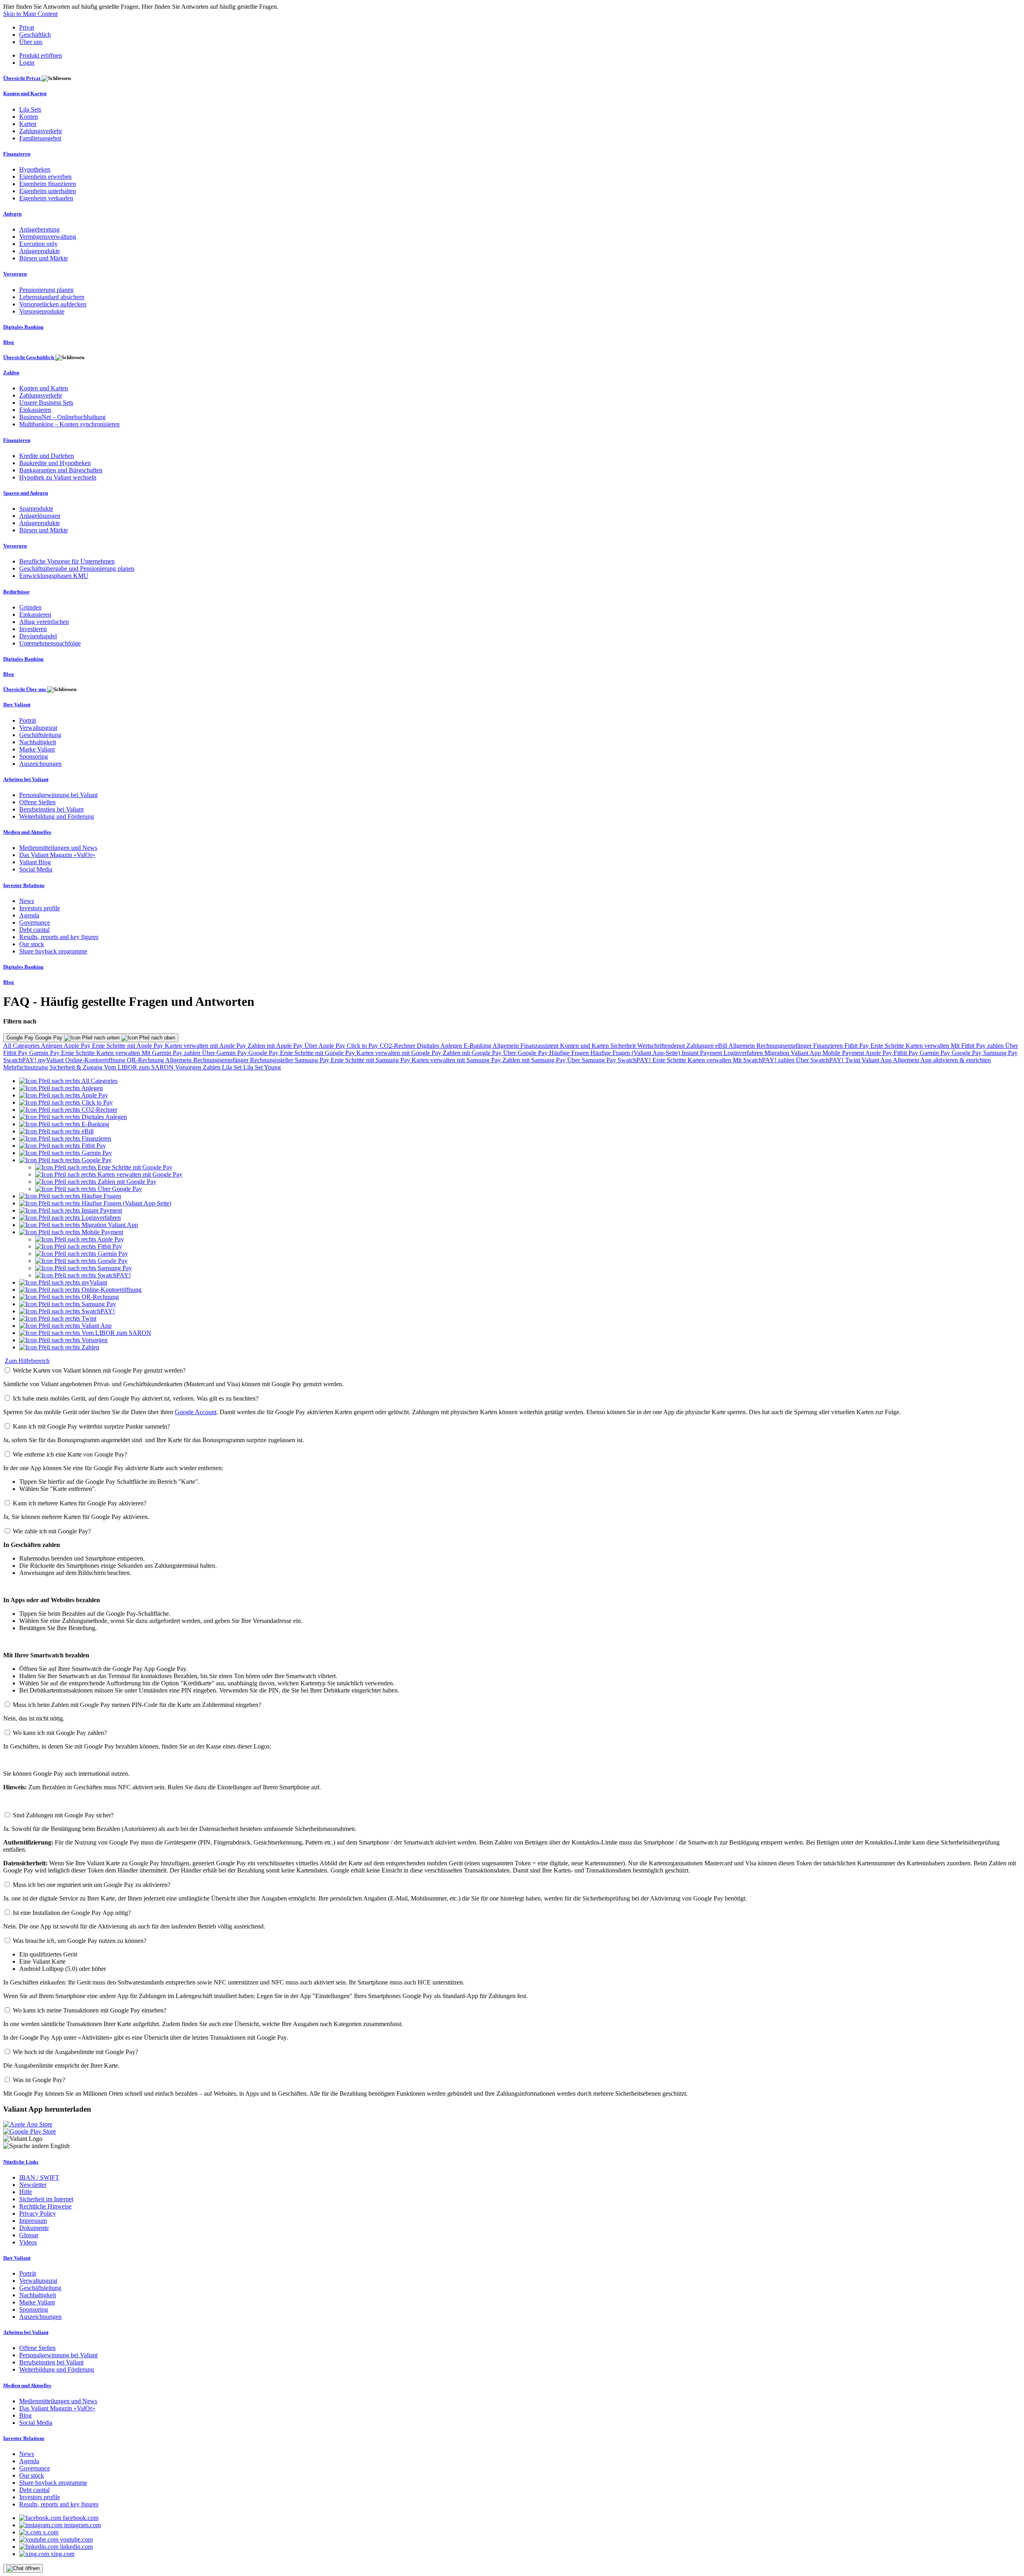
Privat (27, 27)
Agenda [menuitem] (29, 915)
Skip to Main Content (30, 14)
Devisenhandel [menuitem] (38, 636)
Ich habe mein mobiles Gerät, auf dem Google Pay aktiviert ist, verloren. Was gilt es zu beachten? (136, 1398)
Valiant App (877, 1060)
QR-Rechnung (146, 1060)
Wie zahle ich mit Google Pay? (52, 1531)
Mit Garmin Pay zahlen (172, 1053)
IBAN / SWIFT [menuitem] (39, 2177)
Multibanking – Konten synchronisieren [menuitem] (69, 424)
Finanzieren (829, 1046)
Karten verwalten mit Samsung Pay (457, 1060)
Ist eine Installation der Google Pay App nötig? (72, 1913)
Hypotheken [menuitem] (35, 169)
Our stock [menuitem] (32, 944)
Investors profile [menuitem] (40, 908)
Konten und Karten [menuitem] (25, 93)
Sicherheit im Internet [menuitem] (46, 2199)
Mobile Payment (844, 1053)
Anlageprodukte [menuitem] (40, 251)
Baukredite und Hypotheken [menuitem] (55, 463)
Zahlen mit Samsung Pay (535, 1060)
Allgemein (506, 1046)
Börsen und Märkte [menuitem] (44, 258)
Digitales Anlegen (440, 1046)
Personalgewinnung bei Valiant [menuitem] (58, 795)
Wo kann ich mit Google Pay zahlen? (60, 1733)
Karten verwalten (928, 1046)
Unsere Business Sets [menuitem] (46, 403)
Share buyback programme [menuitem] (53, 951)
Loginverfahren (744, 1053)
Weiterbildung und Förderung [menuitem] (57, 816)
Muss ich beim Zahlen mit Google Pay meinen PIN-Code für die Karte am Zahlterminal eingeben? (137, 1705)
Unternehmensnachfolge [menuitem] (50, 643)
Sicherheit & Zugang (77, 1067)
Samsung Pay (1000, 1053)
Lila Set (233, 1067)
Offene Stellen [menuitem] (37, 802)
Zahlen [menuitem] (11, 373)
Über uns (31, 42)
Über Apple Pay (326, 1046)
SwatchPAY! (21, 1060)
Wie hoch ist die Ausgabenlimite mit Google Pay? (75, 2052)
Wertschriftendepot (662, 1046)
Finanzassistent (540, 1046)
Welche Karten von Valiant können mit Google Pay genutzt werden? (99, 1370)
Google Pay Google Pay (35, 1038)
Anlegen (52, 1046)
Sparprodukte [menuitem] (36, 509)
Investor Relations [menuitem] (24, 885)
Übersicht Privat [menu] (22, 78)
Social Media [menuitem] (36, 869)
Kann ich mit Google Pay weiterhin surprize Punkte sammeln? (91, 1426)
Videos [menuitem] (28, 2242)
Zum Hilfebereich (27, 1361)
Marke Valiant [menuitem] (37, 749)
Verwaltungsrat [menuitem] (38, 728)
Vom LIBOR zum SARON (140, 1067)
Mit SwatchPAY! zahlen (764, 1060)
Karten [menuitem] (28, 124)
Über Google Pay (526, 1053)
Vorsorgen (189, 1067)
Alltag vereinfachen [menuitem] (44, 622)
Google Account (196, 1412)
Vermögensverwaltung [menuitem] (48, 237)
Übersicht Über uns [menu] (25, 689)
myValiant (52, 1060)
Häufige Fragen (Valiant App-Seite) (636, 1053)
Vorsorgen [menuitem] (15, 274)
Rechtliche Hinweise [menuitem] (45, 2206)
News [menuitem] (27, 901)
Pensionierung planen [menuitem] (46, 290)
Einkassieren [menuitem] (35, 410)
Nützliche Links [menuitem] (21, 2162)
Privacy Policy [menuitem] (38, 2213)
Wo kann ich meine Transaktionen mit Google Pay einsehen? (90, 2010)
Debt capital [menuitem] (34, 930)
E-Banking (478, 1046)
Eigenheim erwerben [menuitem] (45, 177)
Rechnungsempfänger (785, 1046)
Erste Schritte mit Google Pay (318, 1053)
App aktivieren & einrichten (956, 1060)
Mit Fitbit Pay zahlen (978, 1046)
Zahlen (212, 1067)
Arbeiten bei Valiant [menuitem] (26, 779)
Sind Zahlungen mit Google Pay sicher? (63, 1815)
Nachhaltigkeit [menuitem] (38, 742)
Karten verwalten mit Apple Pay (206, 1046)
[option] (68, 1081)
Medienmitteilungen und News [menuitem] (58, 848)
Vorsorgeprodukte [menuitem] (42, 311)
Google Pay (264, 1053)
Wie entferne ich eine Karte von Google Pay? (70, 1454)
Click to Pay (363, 1046)
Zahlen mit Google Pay (473, 1053)
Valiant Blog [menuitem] (35, 862)
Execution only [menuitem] (38, 244)
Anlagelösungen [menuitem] (40, 516)
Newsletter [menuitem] (33, 2185)
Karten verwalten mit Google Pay (400, 1053)
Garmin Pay (45, 1053)
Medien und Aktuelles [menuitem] (27, 832)
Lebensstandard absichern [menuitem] (52, 297)
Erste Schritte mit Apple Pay (128, 1046)
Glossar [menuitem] (29, 2235)
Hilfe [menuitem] (26, 2192)
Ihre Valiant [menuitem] (17, 704)
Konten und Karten (585, 1046)
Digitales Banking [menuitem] (23, 327)
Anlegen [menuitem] (12, 214)
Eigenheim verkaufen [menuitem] (46, 198)
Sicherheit (624, 1046)
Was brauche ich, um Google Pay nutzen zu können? (80, 1941)
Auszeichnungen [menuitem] (40, 764)
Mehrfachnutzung (26, 1067)
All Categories (22, 1046)
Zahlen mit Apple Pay (276, 1046)
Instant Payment (703, 1053)
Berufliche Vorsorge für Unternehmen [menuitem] (67, 561)
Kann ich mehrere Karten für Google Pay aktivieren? (80, 1503)
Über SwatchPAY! (821, 1060)
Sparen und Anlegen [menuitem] (26, 493)
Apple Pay (78, 1046)
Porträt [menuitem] (28, 720)
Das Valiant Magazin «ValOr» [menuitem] (57, 855)
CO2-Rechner (398, 1046)
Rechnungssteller (272, 1060)
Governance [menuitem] (35, 922)
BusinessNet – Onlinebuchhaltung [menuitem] (62, 417)
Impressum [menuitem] (33, 2221)
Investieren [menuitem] (33, 629)
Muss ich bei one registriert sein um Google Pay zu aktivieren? (92, 1885)
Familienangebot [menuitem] (40, 138)
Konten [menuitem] (29, 117)
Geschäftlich (35, 35)
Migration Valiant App (793, 1053)
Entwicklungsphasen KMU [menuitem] (54, 576)
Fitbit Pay (857, 1046)
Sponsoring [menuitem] (34, 756)
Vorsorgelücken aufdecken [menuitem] (53, 304)
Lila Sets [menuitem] (30, 109)
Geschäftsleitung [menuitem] (40, 735)
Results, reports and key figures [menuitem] (59, 937)
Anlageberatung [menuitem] (39, 229)
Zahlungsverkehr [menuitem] (41, 131)
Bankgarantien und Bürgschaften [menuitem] (61, 470)
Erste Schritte (888, 1046)
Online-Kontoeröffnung (96, 1060)
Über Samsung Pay (592, 1060)
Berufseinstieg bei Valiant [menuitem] (51, 809)
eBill (722, 1046)
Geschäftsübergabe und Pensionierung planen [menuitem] (77, 569)
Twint (853, 1060)
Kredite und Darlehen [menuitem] (47, 456)
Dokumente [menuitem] (34, 2228)
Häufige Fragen (570, 1053)
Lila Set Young (262, 1067)
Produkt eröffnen (41, 55)
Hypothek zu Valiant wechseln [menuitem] (58, 477)
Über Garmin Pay (225, 1053)
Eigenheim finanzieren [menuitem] (48, 184)
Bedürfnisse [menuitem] (16, 592)
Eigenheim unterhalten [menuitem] (48, 191)
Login (27, 63)
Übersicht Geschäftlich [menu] (29, 357)
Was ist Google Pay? (39, 2080)
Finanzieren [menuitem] (17, 154)
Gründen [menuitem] (30, 607)
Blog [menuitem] (9, 342)
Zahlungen (701, 1046)
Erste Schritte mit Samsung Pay (371, 1060)
